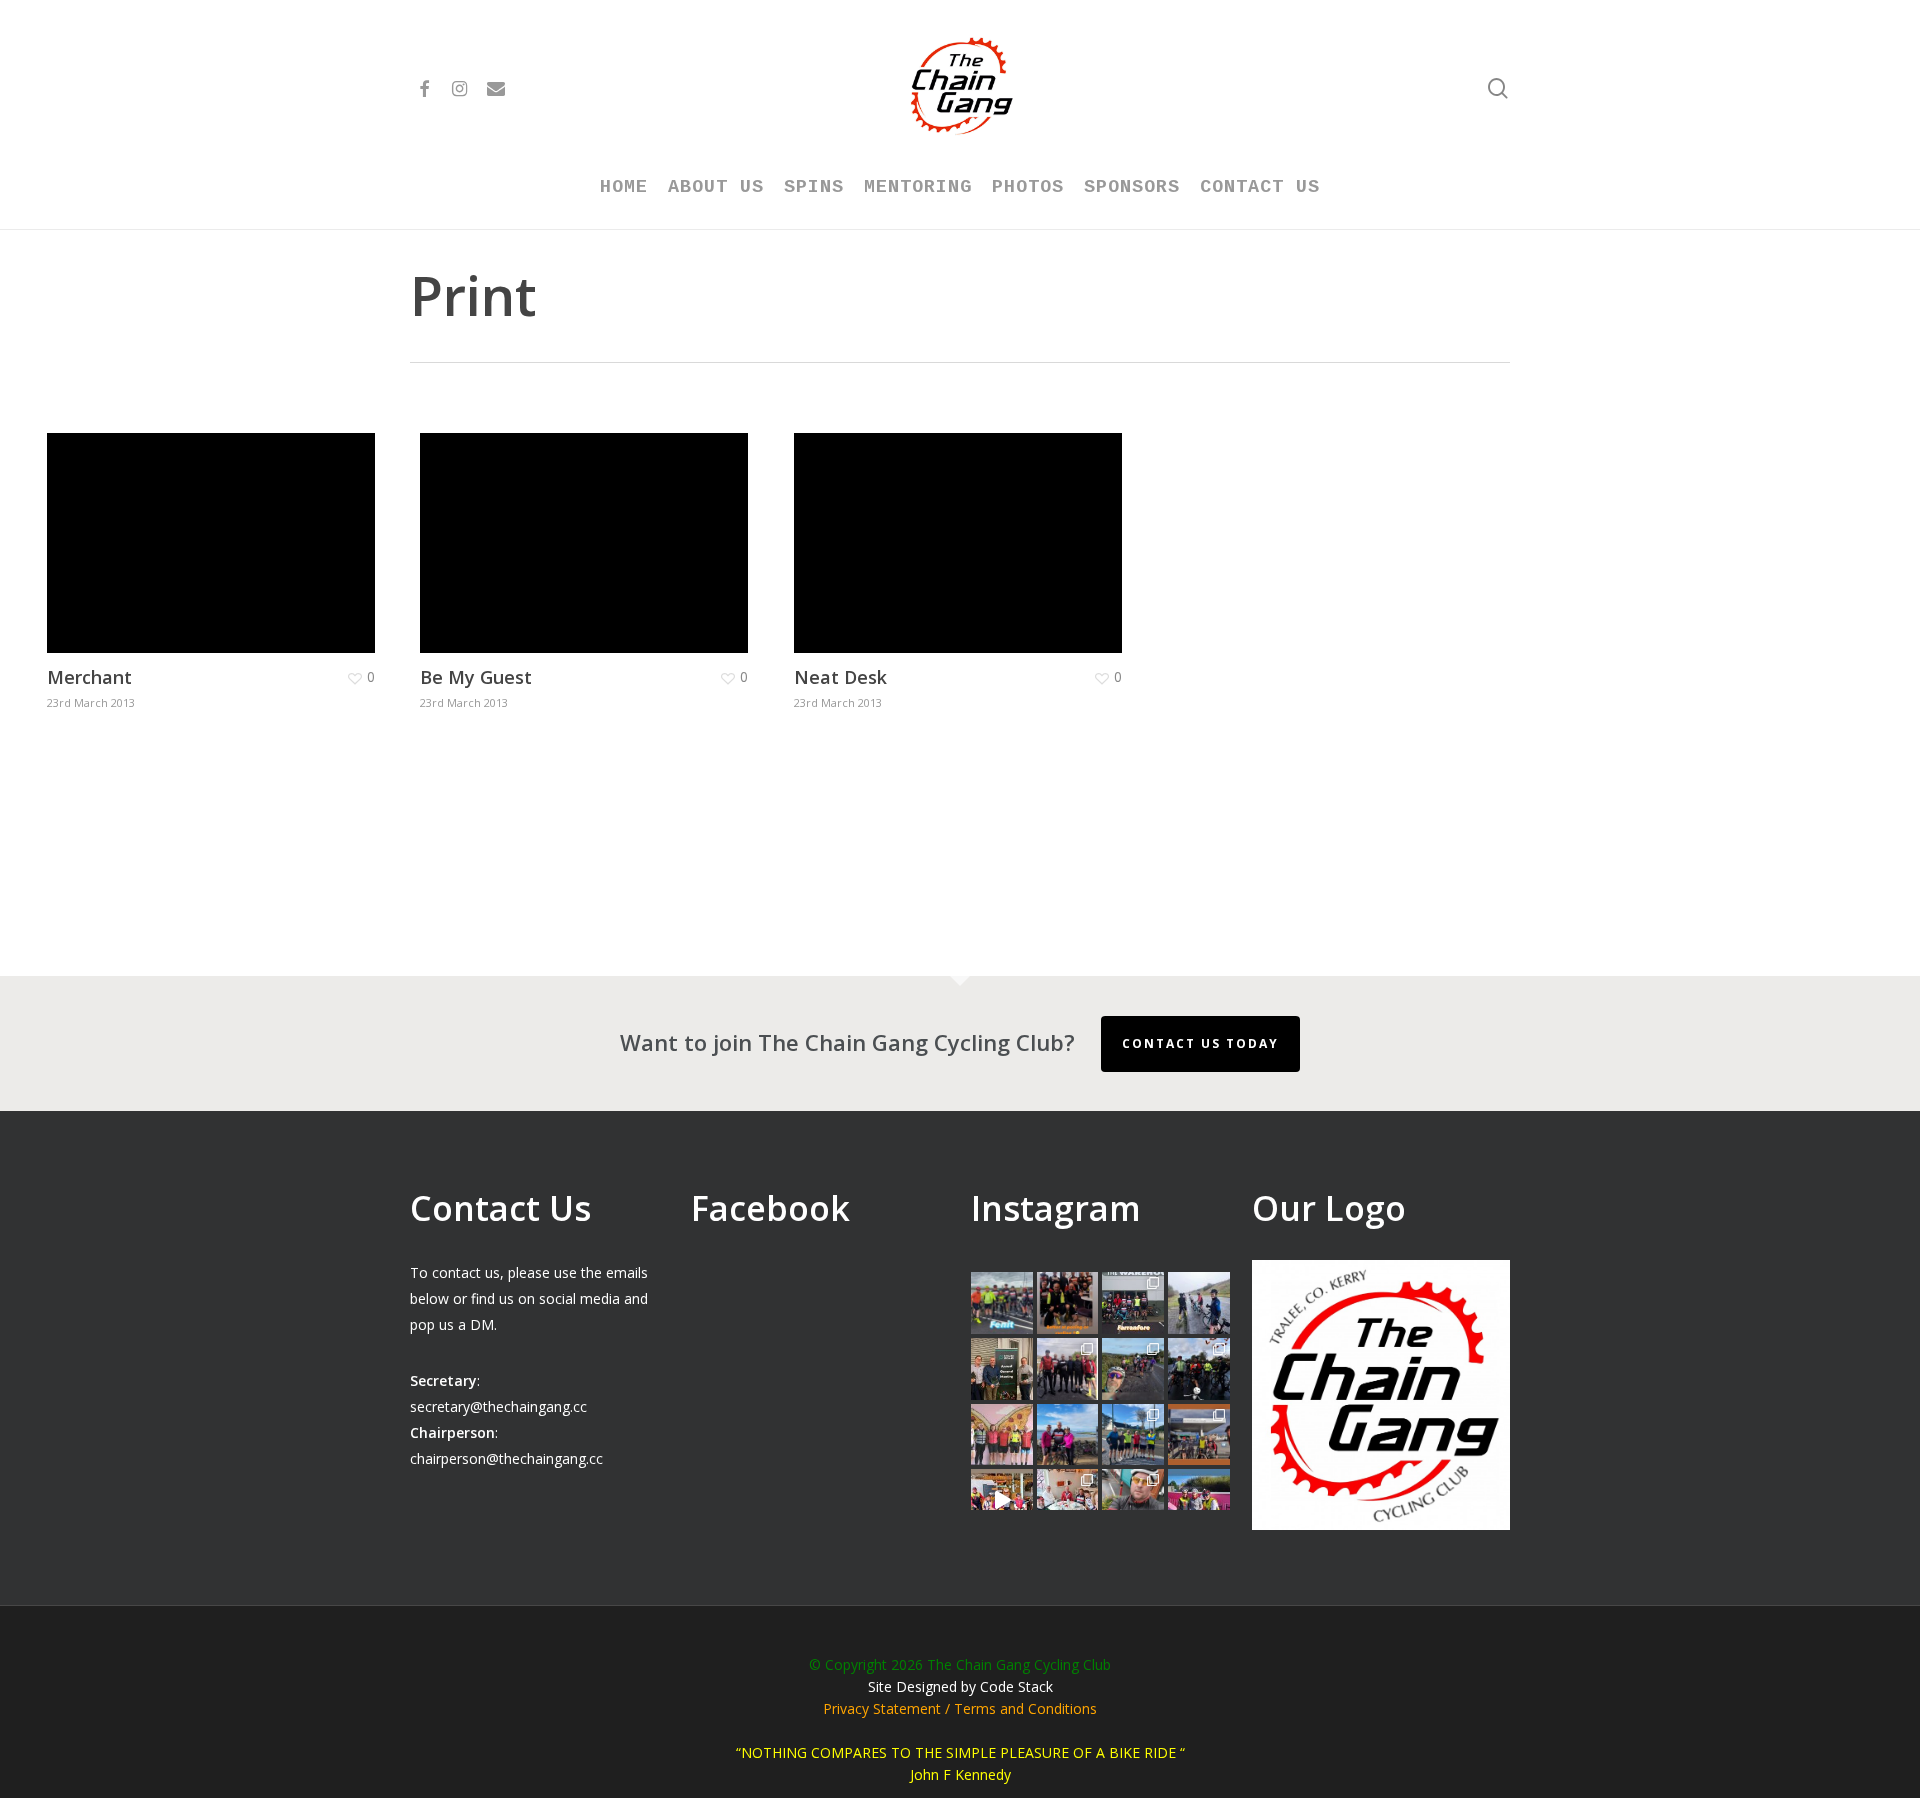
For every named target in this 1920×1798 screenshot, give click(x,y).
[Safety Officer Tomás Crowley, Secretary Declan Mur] (1002, 1369)
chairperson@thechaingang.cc (506, 1458)
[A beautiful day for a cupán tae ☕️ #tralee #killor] (1199, 1435)
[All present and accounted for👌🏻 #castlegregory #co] (1068, 1369)
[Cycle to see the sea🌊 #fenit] (1002, 1303)
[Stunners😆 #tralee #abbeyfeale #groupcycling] (1068, 1303)
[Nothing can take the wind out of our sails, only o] (1133, 1303)
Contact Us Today (1200, 1043)
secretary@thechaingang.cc (498, 1406)
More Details (216, 528)
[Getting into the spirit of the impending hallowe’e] (1002, 1500)
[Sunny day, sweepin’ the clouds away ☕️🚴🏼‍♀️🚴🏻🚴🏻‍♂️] (1133, 1435)
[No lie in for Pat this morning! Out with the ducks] (1133, 1500)
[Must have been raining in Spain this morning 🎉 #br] (1133, 1369)
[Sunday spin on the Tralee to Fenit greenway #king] (1068, 1435)
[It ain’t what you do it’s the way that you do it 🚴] (1199, 1500)
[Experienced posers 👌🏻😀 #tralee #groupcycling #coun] (1002, 1435)
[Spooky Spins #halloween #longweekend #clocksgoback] (1199, 1369)
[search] (1498, 88)
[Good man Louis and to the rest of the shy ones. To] (1199, 1303)
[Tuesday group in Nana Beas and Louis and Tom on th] (1068, 1500)
